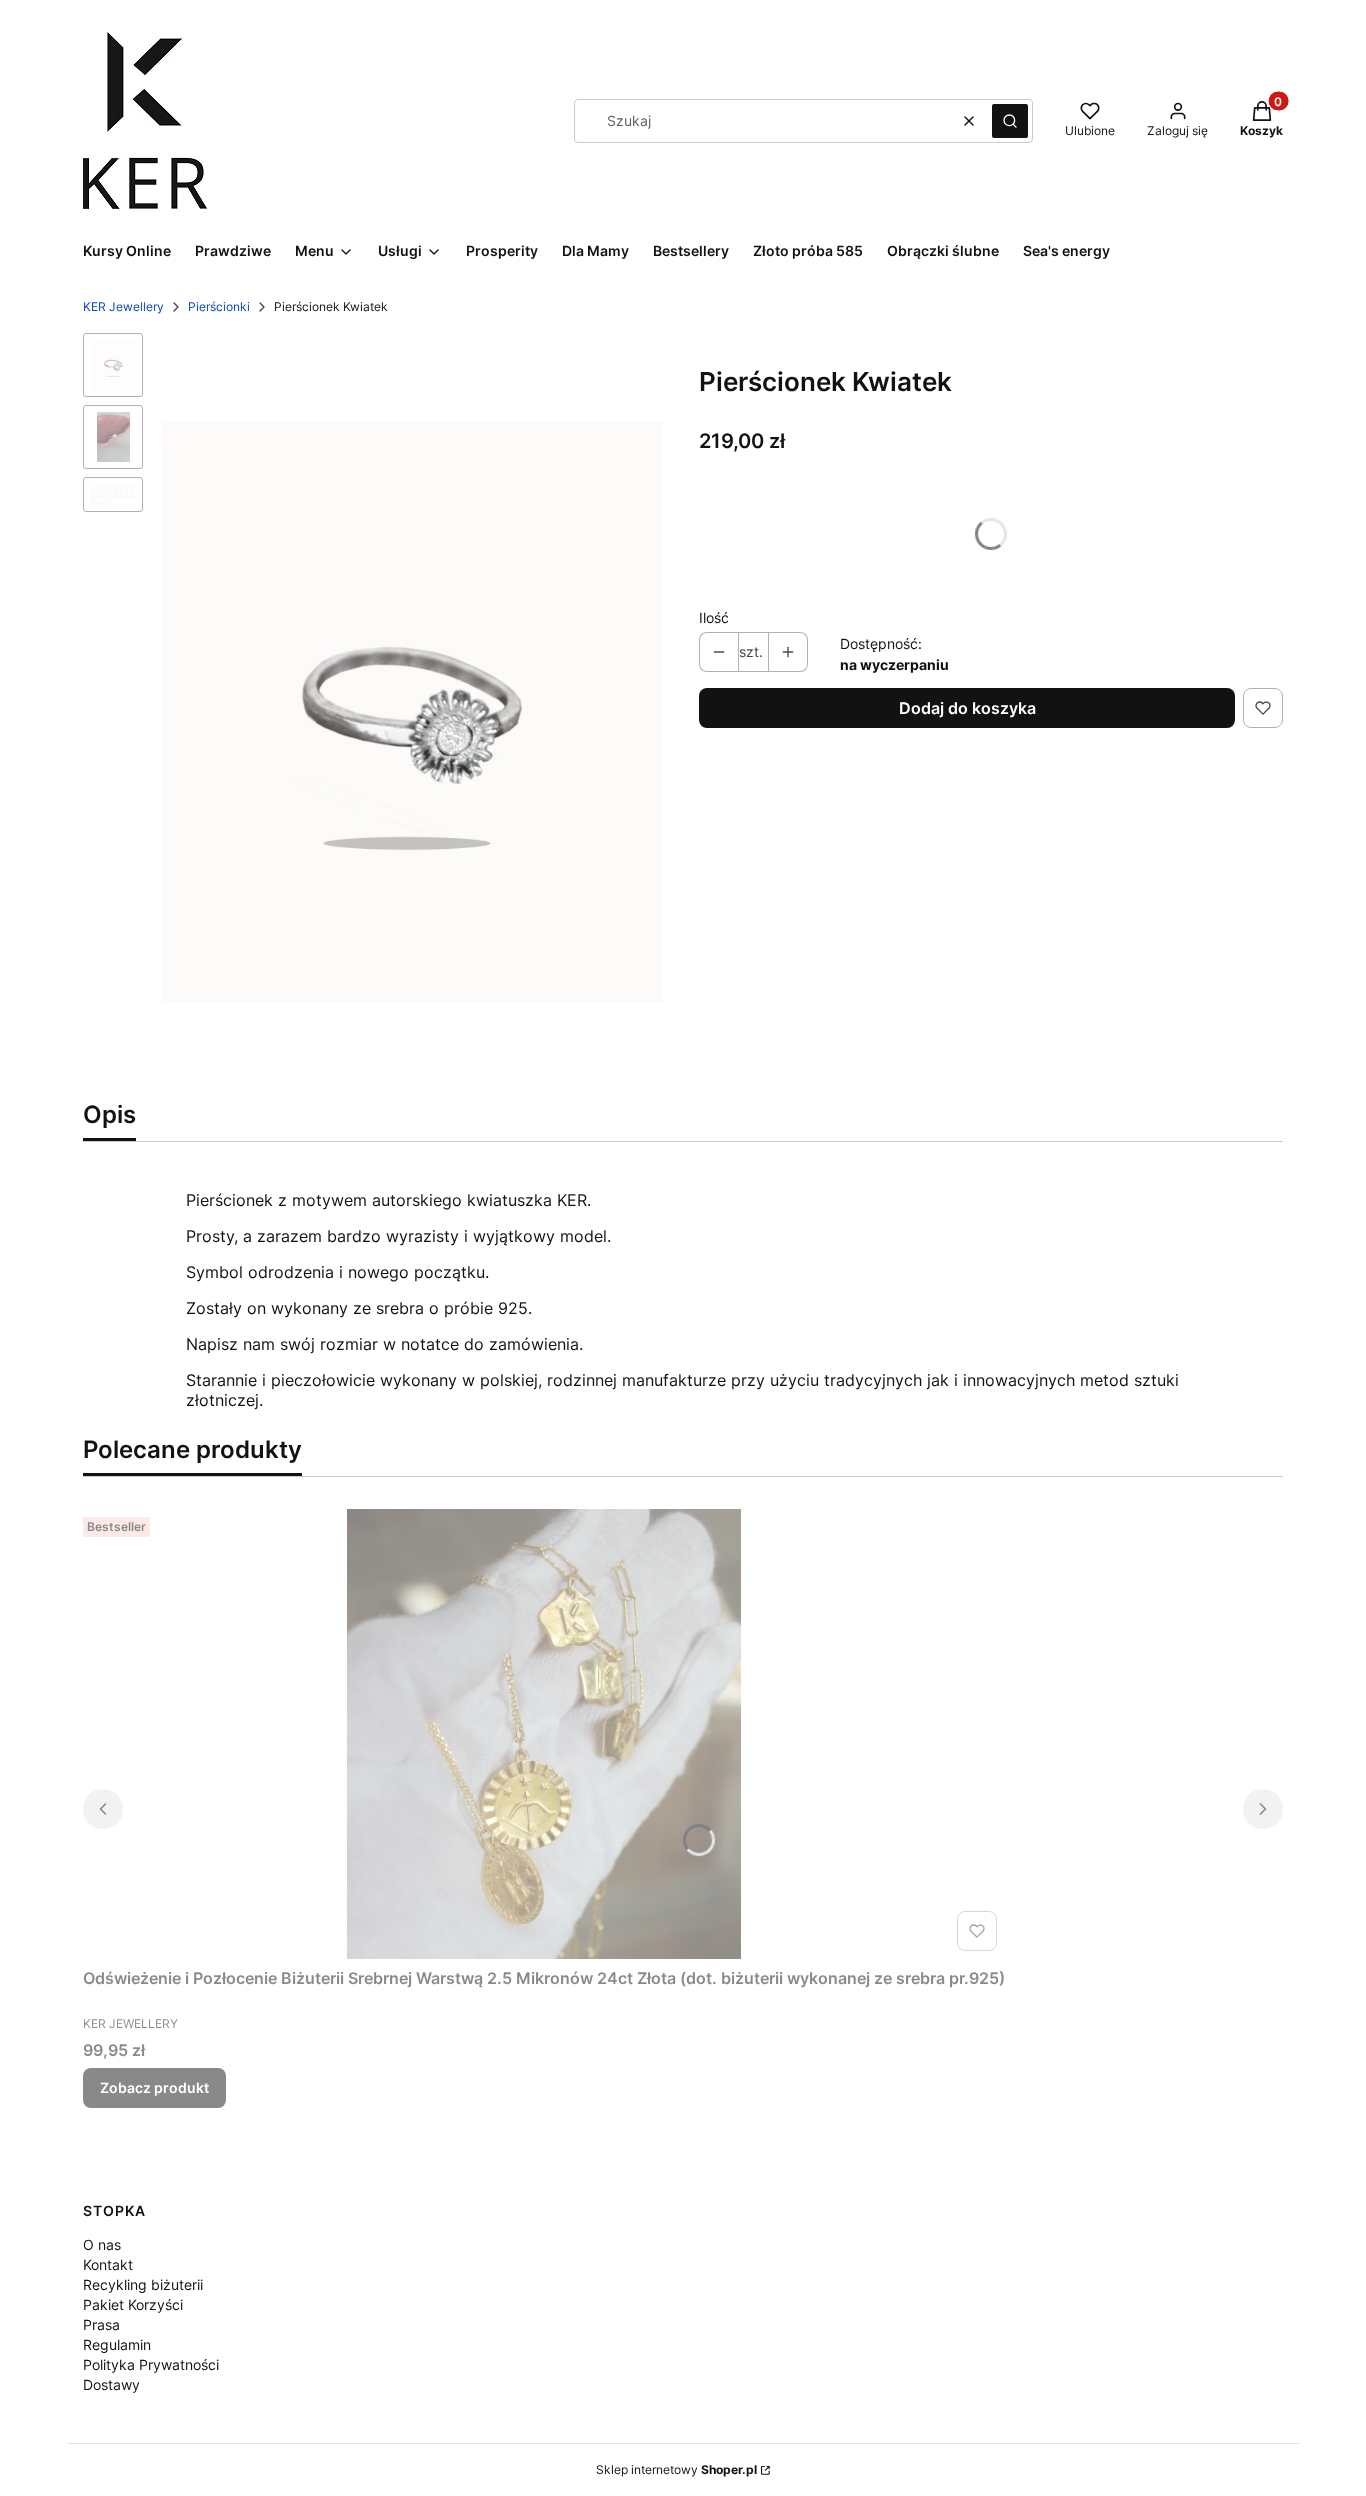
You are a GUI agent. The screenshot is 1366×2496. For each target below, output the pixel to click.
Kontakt (108, 2264)
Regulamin (117, 2344)
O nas (102, 2244)
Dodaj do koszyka (967, 708)
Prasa (101, 2324)
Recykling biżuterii (143, 2284)
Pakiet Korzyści (133, 2304)
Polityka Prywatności (151, 2364)
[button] (1010, 121)
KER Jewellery (123, 306)
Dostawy (111, 2384)
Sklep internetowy (676, 2469)
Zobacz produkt (154, 2087)
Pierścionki (219, 306)
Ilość (714, 617)
